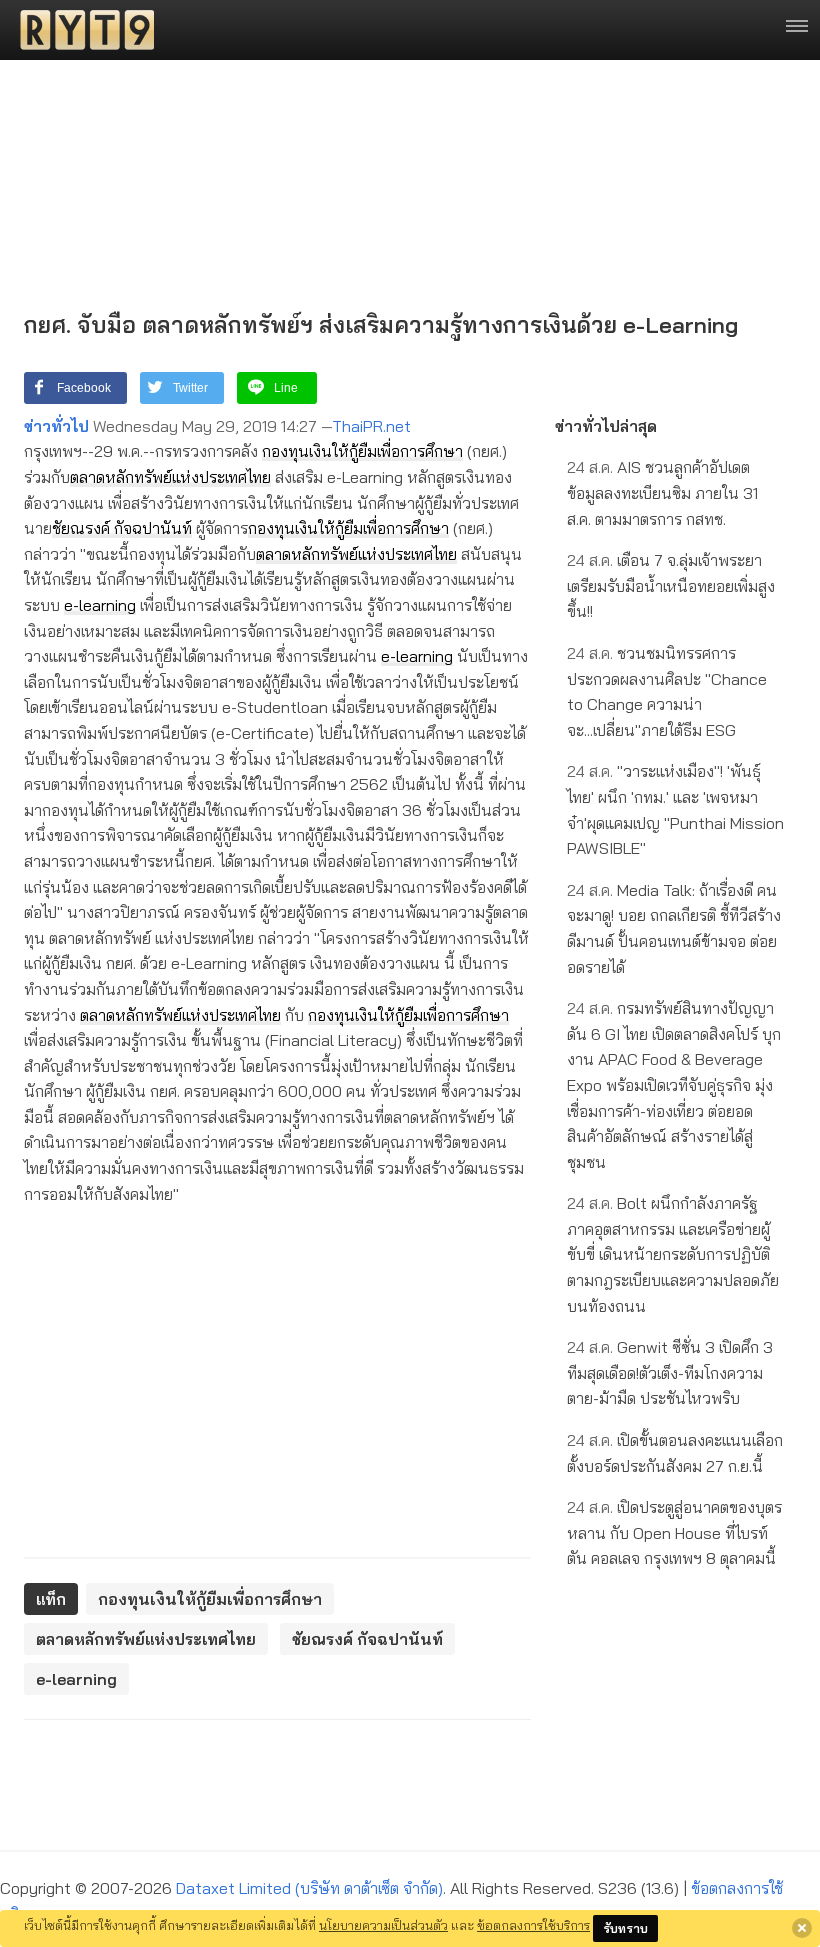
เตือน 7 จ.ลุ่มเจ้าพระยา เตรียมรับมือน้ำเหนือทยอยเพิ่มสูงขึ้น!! (671, 585)
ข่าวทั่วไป (56, 426)
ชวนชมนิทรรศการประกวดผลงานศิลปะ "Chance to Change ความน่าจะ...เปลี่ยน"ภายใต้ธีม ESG (667, 691)
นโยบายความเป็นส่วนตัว (383, 1925)
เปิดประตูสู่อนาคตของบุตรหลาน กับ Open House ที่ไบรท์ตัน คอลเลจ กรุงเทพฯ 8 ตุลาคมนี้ (674, 1532)
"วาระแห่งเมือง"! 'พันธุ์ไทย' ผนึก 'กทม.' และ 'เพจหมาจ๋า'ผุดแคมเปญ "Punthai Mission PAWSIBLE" (675, 809)
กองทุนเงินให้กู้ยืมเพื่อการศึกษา (362, 451)
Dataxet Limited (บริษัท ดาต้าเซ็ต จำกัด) (309, 1888)
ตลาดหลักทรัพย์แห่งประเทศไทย (170, 477)
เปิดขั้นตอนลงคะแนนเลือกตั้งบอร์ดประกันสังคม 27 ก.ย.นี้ (675, 1453)
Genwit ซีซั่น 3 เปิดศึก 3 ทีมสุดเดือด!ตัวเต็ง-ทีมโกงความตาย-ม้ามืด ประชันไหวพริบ (670, 1372)
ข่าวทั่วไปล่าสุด (606, 426)
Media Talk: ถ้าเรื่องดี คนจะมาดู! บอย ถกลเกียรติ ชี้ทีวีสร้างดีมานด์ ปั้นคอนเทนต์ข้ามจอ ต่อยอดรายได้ (674, 928)
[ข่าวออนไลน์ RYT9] (81, 30)
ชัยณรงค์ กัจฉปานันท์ (122, 528)
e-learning (100, 605)
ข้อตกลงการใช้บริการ (533, 1925)
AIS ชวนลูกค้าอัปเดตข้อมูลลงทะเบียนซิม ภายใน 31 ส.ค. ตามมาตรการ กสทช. (662, 492)
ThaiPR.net (371, 426)
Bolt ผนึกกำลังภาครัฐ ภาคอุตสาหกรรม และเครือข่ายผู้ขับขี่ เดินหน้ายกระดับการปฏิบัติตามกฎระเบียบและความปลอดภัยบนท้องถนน (673, 1254)
